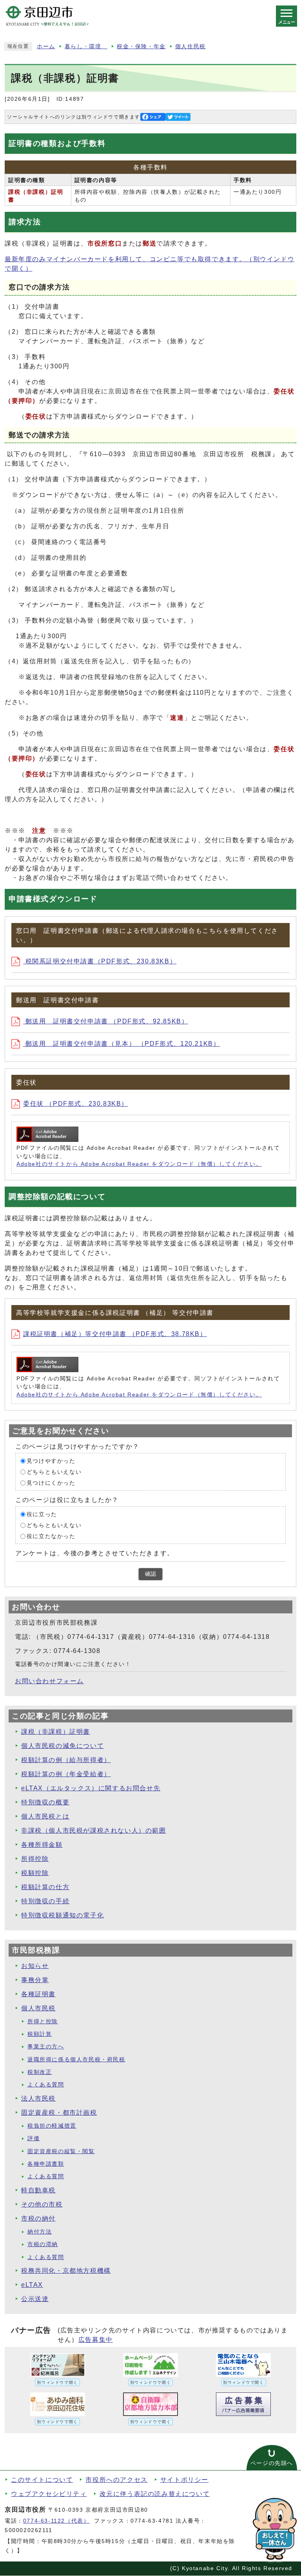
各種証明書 (38, 1994)
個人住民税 (190, 46)
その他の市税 (42, 2204)
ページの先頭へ (272, 2463)
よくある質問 (46, 2085)
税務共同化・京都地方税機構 (66, 2271)
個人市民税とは (45, 1816)
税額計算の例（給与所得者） (66, 1760)
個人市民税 (38, 2008)
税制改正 (40, 2072)
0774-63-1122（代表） (56, 2521)
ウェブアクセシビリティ (49, 2494)
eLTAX (32, 2285)
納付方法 (40, 2232)
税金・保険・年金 (141, 46)
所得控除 (35, 1859)
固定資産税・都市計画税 (59, 2113)
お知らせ (35, 1966)
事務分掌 (35, 1980)
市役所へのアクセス (116, 2480)
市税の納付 (38, 2218)
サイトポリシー (184, 2480)
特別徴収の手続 (45, 1901)
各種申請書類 (46, 2164)
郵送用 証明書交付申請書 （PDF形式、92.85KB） (106, 1021)
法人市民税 (38, 2098)
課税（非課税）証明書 (56, 1732)
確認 (150, 1574)
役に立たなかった (51, 1536)
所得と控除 (43, 2022)
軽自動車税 (38, 2190)
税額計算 (40, 2034)
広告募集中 (96, 2340)
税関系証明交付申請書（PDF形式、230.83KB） (100, 961)
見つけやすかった (51, 1461)
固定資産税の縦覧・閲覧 (61, 2151)
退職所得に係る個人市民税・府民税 (76, 2060)
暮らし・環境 (86, 46)
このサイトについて (42, 2480)
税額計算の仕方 (45, 1887)
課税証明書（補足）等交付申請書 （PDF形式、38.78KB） (115, 1334)
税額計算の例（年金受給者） (66, 1774)
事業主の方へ (46, 2047)
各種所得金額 (42, 1845)
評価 (34, 2138)
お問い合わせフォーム (49, 1681)
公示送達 (35, 2299)
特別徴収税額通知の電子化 (63, 1915)
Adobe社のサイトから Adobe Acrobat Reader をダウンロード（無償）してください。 (139, 1164)
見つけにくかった (51, 1483)
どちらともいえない (54, 1472)
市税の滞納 (43, 2244)
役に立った (42, 1514)
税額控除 (35, 1873)
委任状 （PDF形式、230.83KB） (76, 1104)
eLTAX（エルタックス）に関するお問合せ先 (91, 1788)
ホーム (46, 46)
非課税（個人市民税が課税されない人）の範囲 (94, 1831)
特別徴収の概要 (45, 1802)
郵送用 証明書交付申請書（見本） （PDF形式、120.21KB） (121, 1044)
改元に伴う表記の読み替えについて (155, 2494)
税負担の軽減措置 (52, 2126)
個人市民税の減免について (63, 1746)
